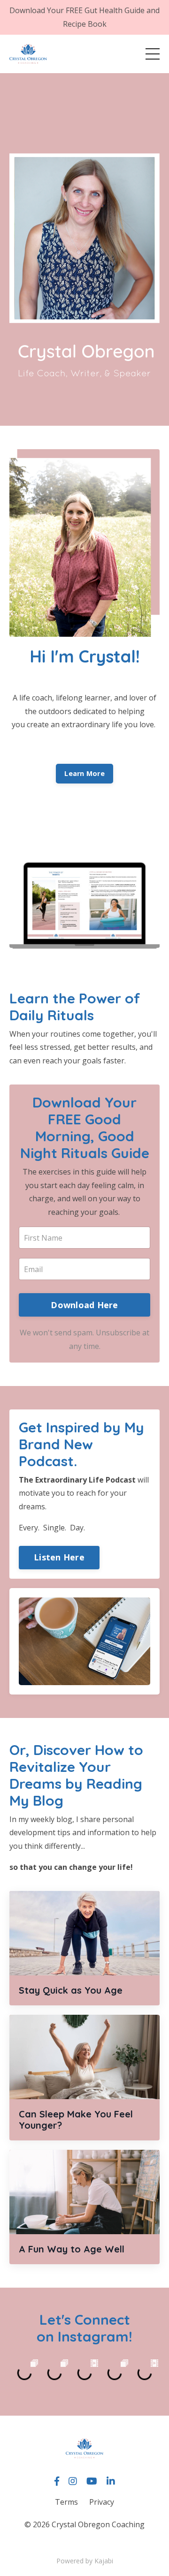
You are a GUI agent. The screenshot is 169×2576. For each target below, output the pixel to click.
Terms (66, 2502)
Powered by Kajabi (85, 2561)
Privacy (102, 2502)
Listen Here (59, 1557)
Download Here (84, 1305)
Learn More (84, 773)
